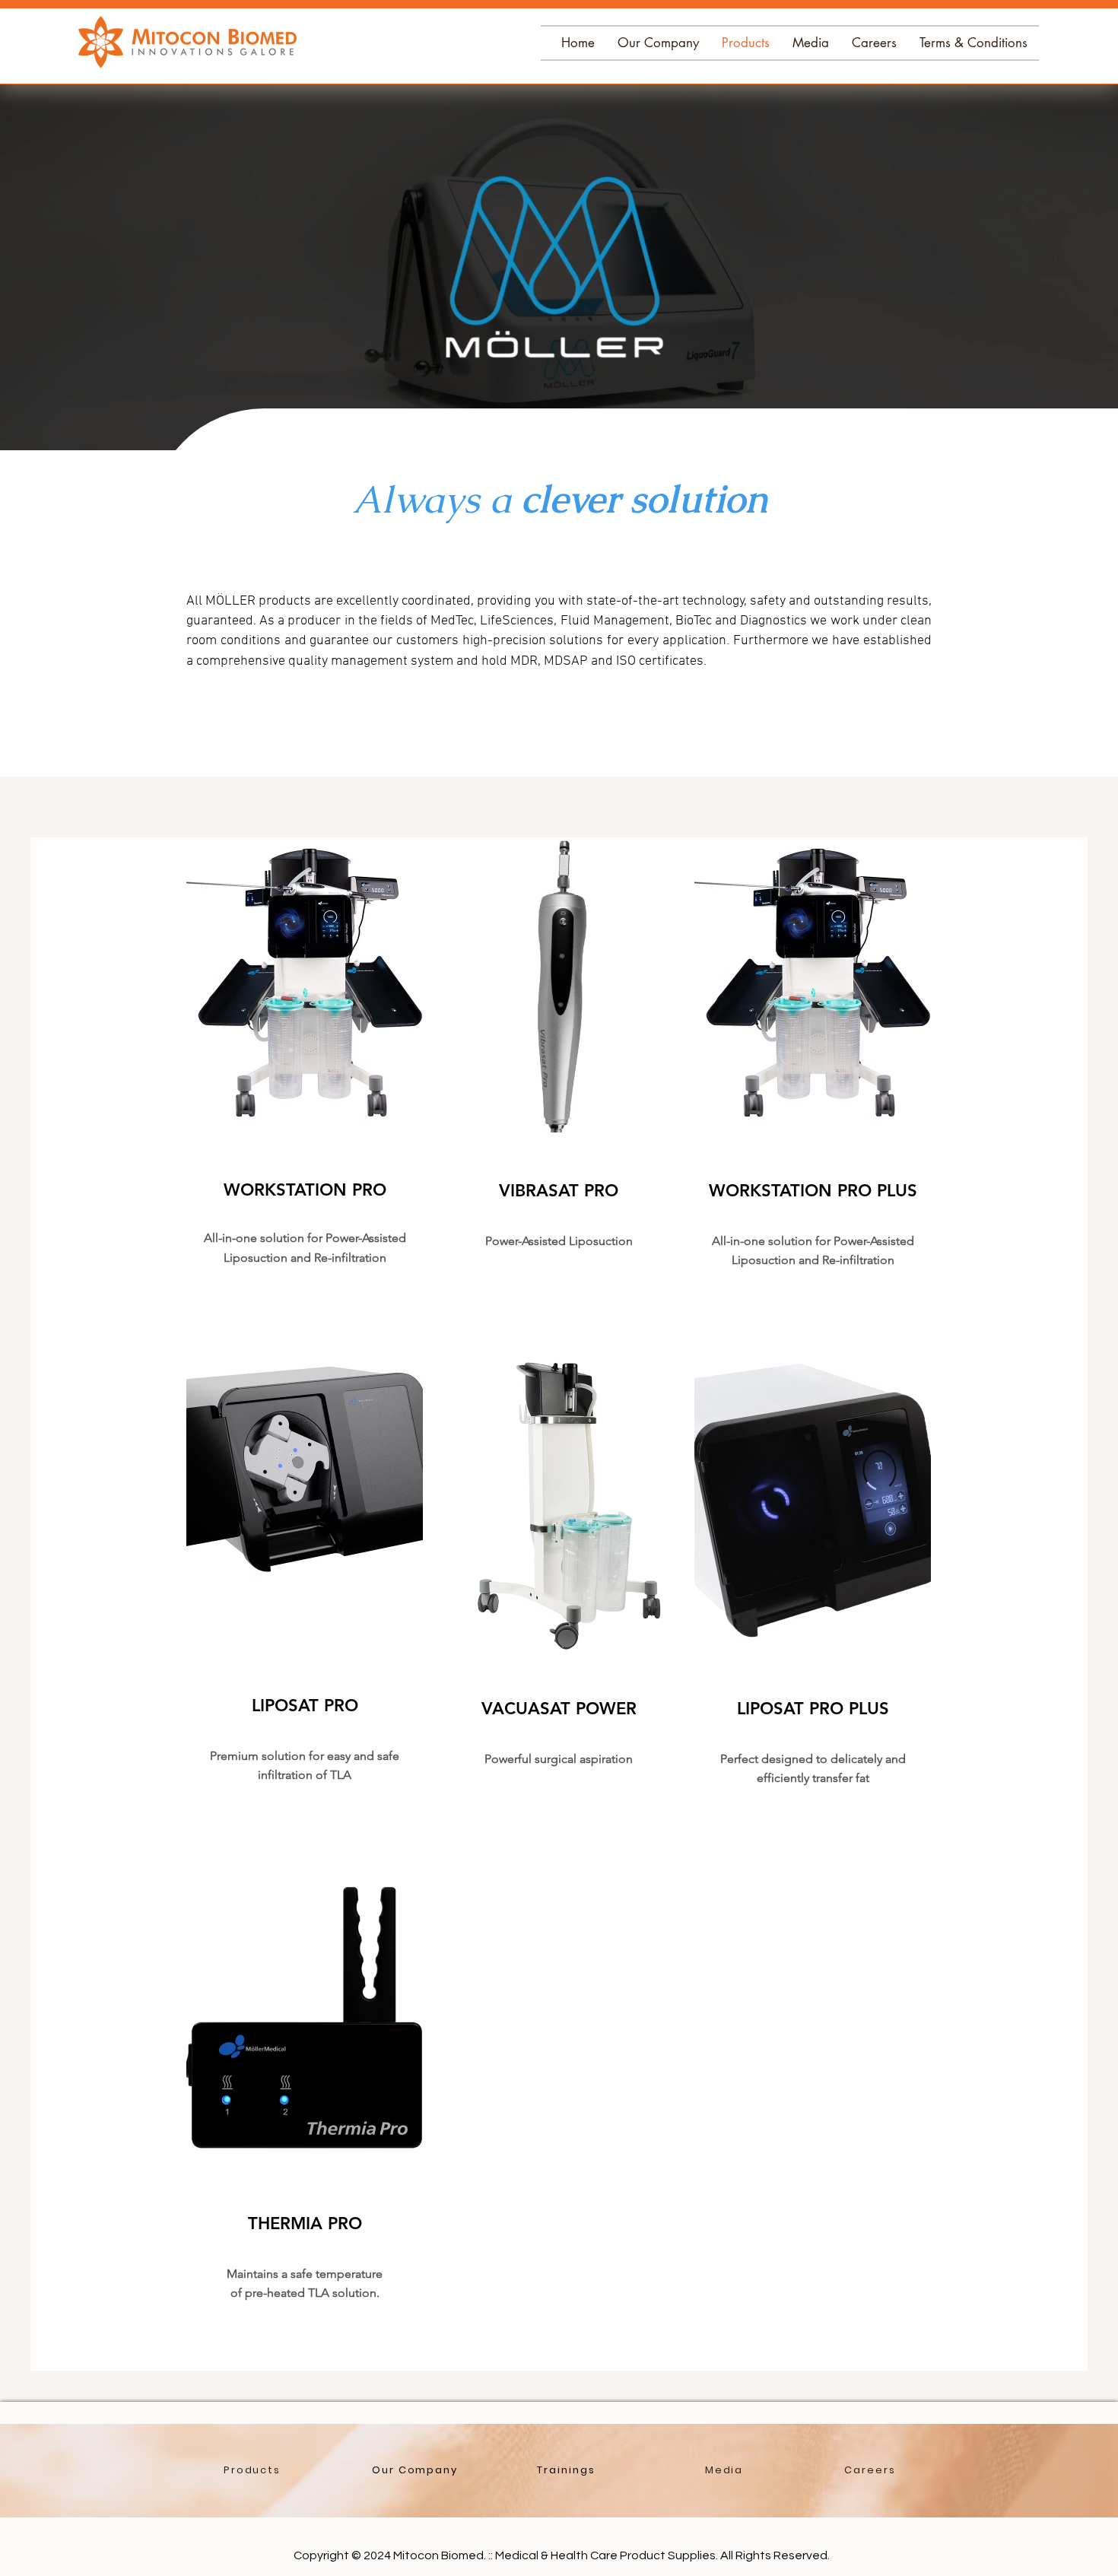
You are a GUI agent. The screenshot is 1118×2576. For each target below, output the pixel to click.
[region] (305, 1086)
